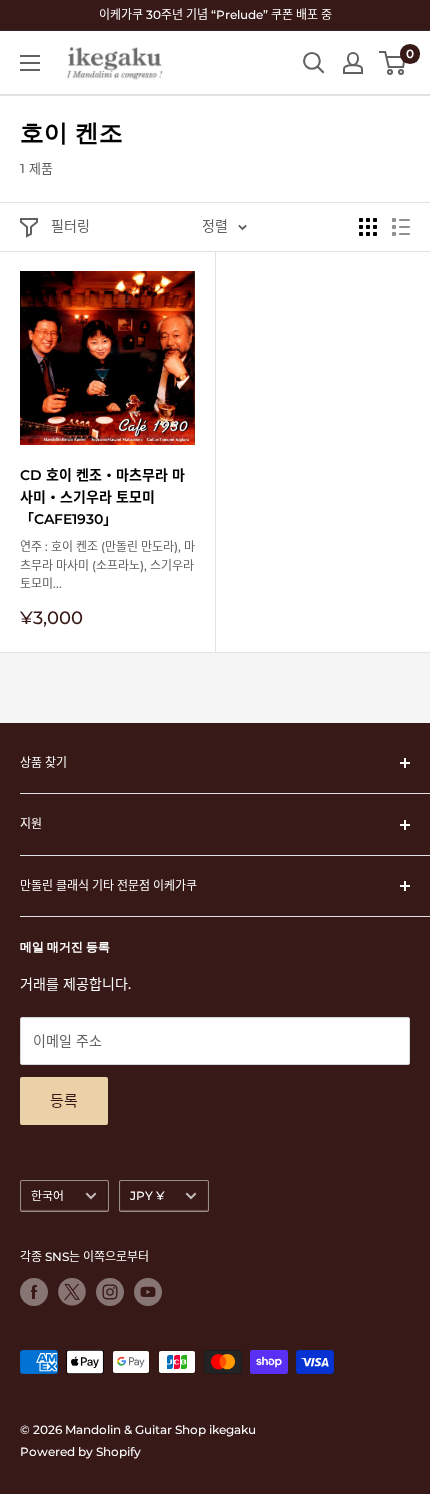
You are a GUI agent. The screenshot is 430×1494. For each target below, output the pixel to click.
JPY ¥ (147, 1195)
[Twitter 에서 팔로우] (72, 1292)
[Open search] (314, 63)
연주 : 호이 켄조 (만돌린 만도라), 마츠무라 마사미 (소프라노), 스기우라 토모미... (107, 565)
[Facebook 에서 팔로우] (34, 1292)
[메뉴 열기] (30, 63)
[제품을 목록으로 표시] (401, 227)
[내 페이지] (353, 63)
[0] (393, 63)
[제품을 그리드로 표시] (368, 227)
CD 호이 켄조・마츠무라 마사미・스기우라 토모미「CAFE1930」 (102, 496)
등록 (64, 1100)
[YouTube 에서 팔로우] (148, 1292)
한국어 (47, 1195)
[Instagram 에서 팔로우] (110, 1292)
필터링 (70, 226)
